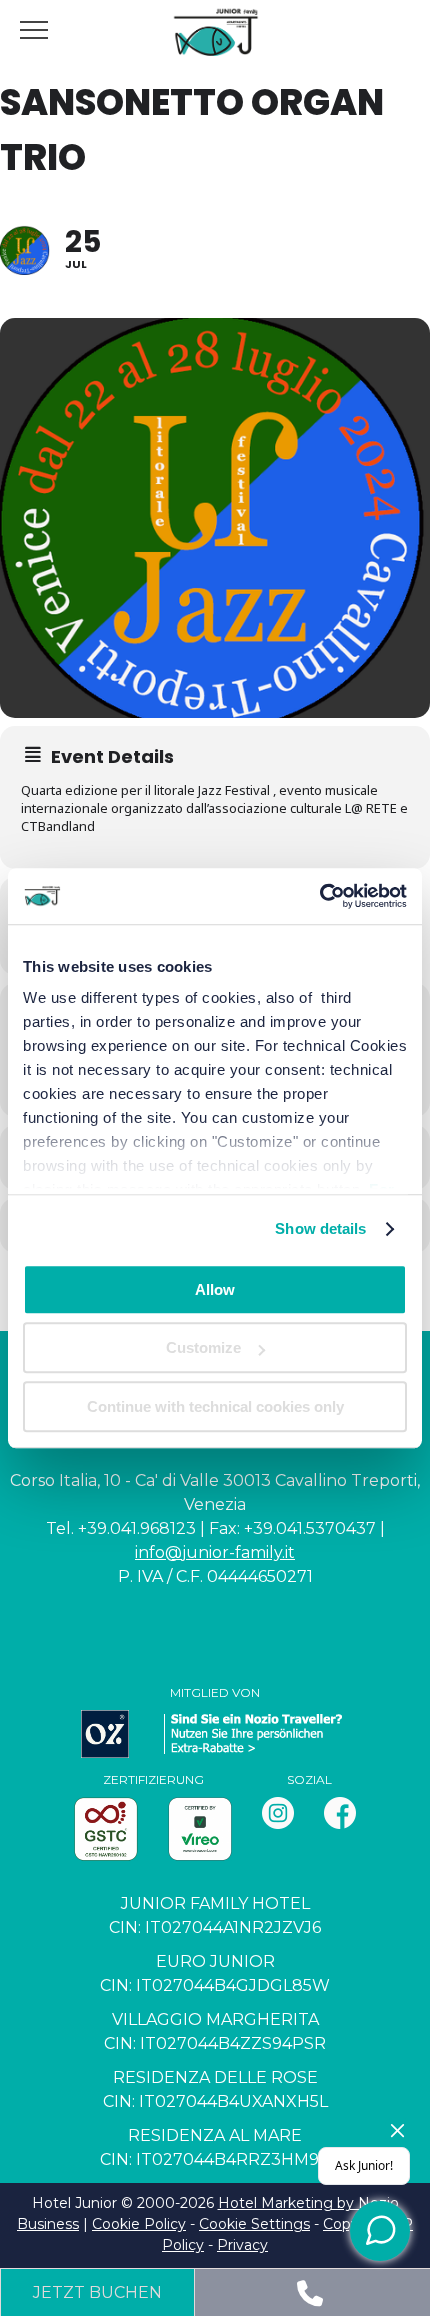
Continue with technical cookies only (215, 1406)
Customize (203, 1347)
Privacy (242, 2245)
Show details (320, 1228)
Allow (215, 1289)
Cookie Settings (254, 2224)
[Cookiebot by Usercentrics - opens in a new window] (319, 896)
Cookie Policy (139, 2224)
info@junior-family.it (215, 1552)
